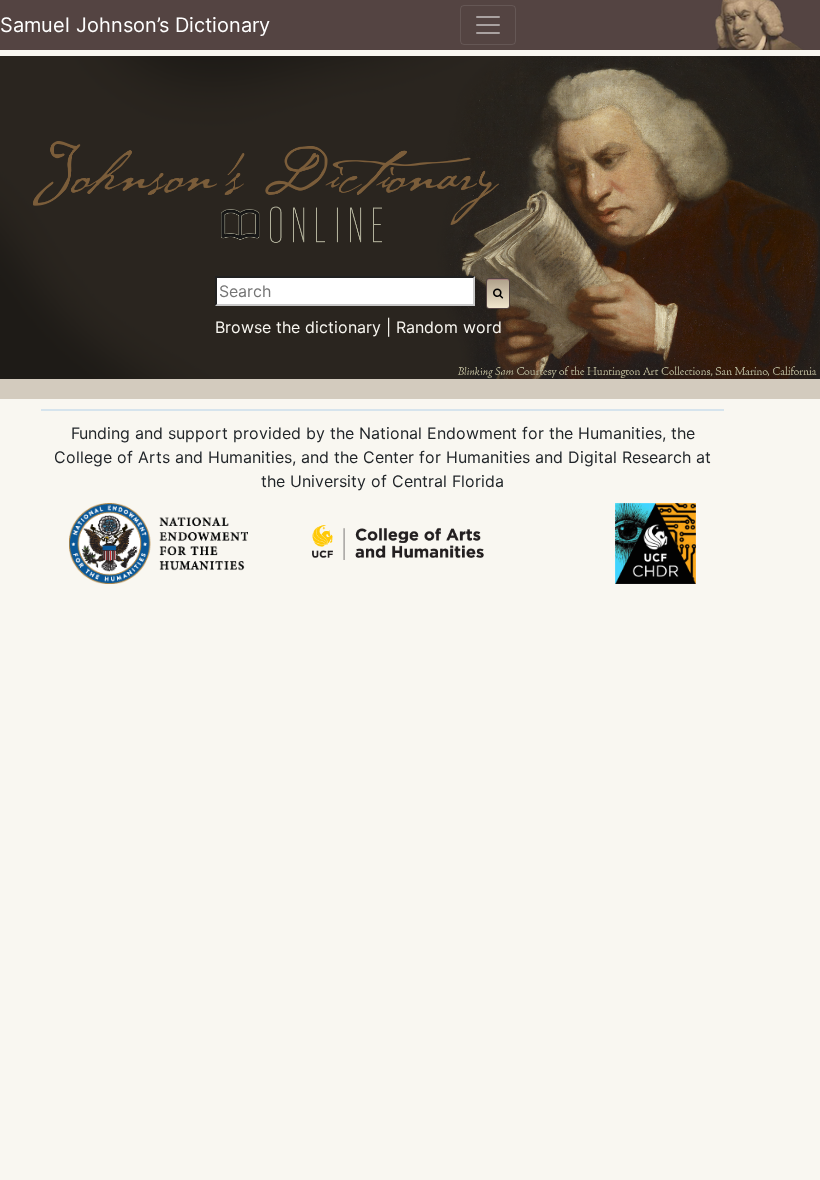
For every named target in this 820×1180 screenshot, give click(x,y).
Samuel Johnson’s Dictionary (135, 25)
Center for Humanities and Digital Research (527, 457)
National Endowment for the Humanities (510, 433)
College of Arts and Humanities (173, 457)
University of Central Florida (397, 481)
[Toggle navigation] (488, 25)
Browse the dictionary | (303, 327)
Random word (449, 327)
